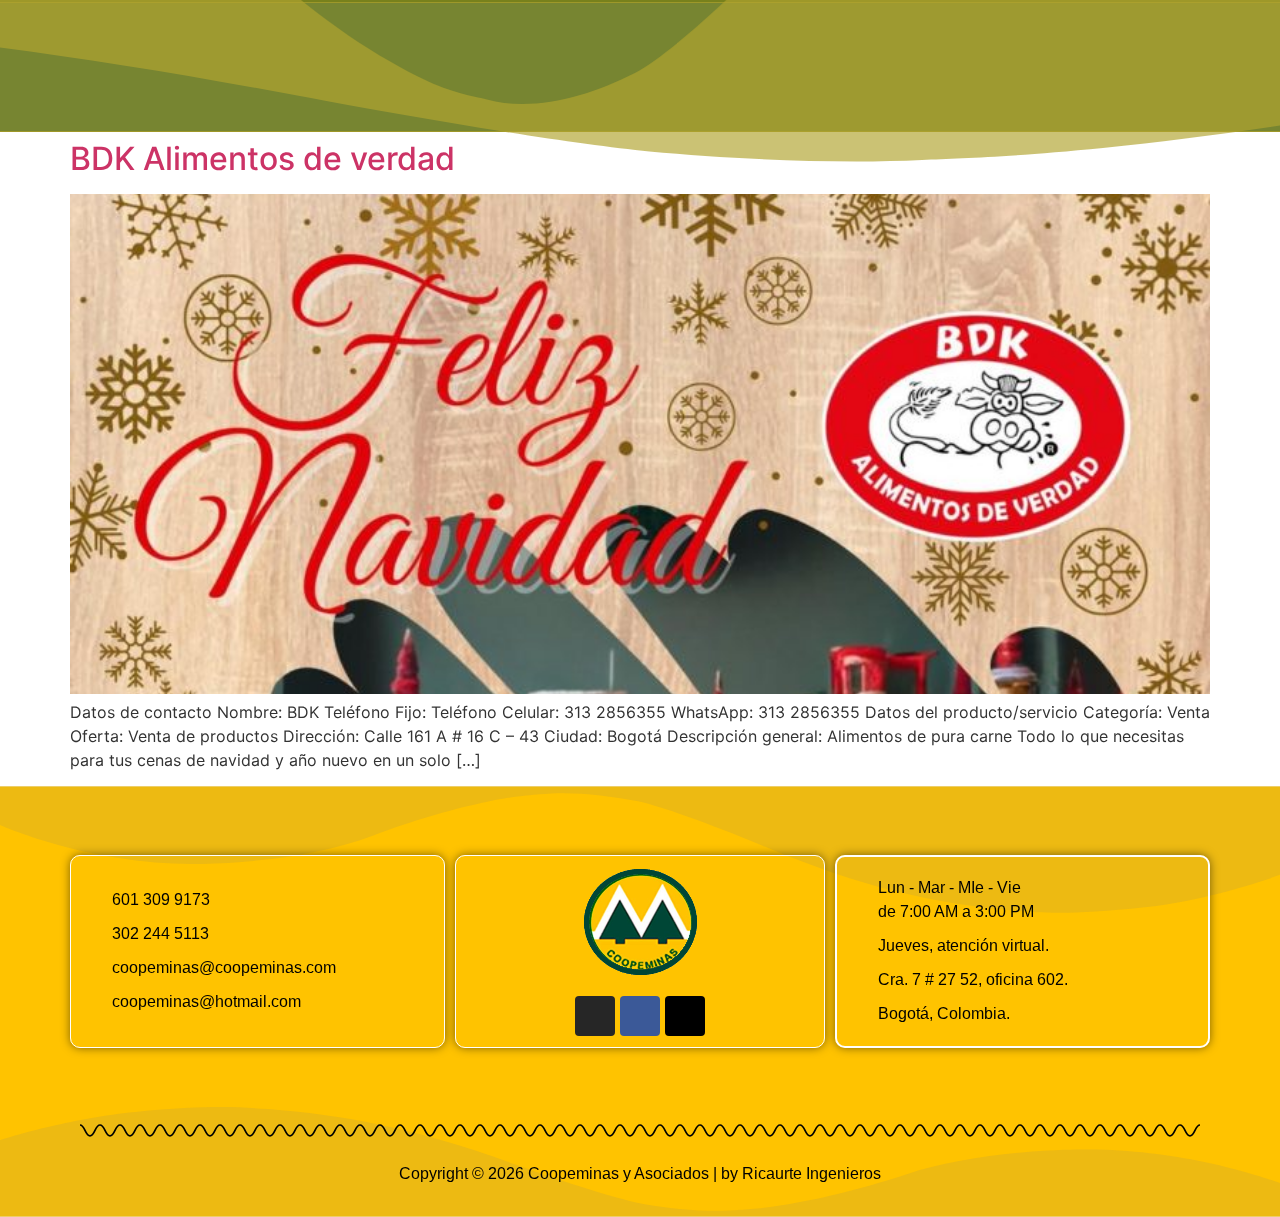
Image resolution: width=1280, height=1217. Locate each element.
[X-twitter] (685, 1016)
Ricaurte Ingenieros (811, 1173)
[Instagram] (595, 1016)
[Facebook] (640, 1016)
